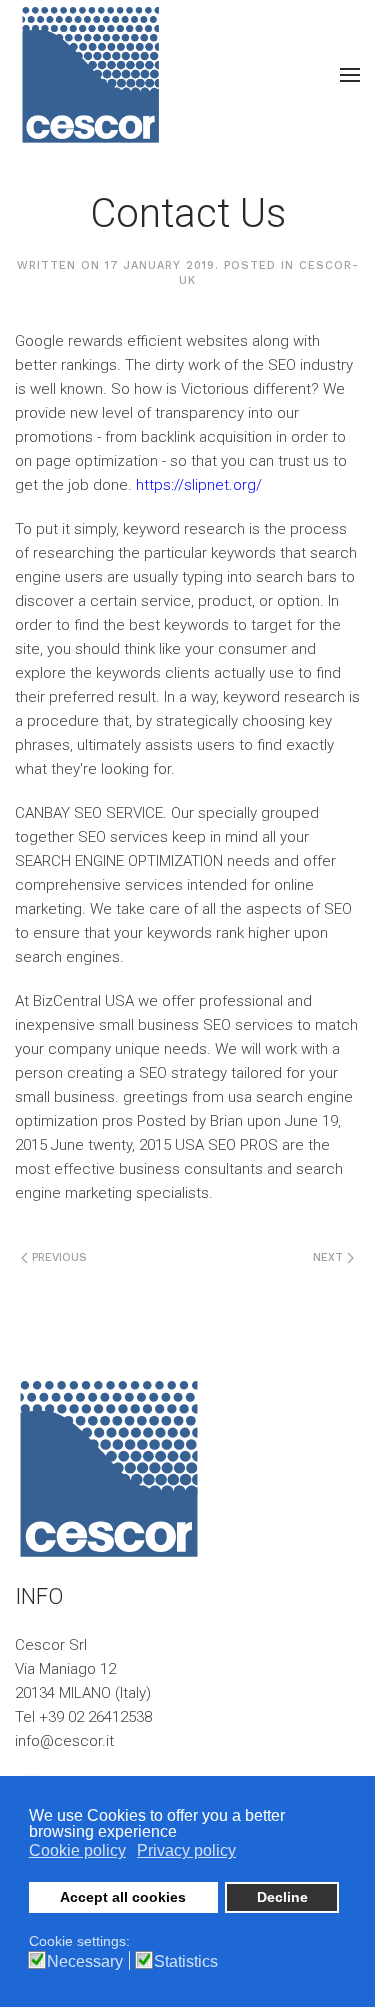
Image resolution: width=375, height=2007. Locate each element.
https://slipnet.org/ (199, 485)
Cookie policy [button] (77, 1850)
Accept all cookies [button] (123, 1897)
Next (330, 1257)
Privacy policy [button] (186, 1850)
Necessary (85, 1962)
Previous (57, 1257)
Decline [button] (282, 1897)
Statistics (186, 1962)
